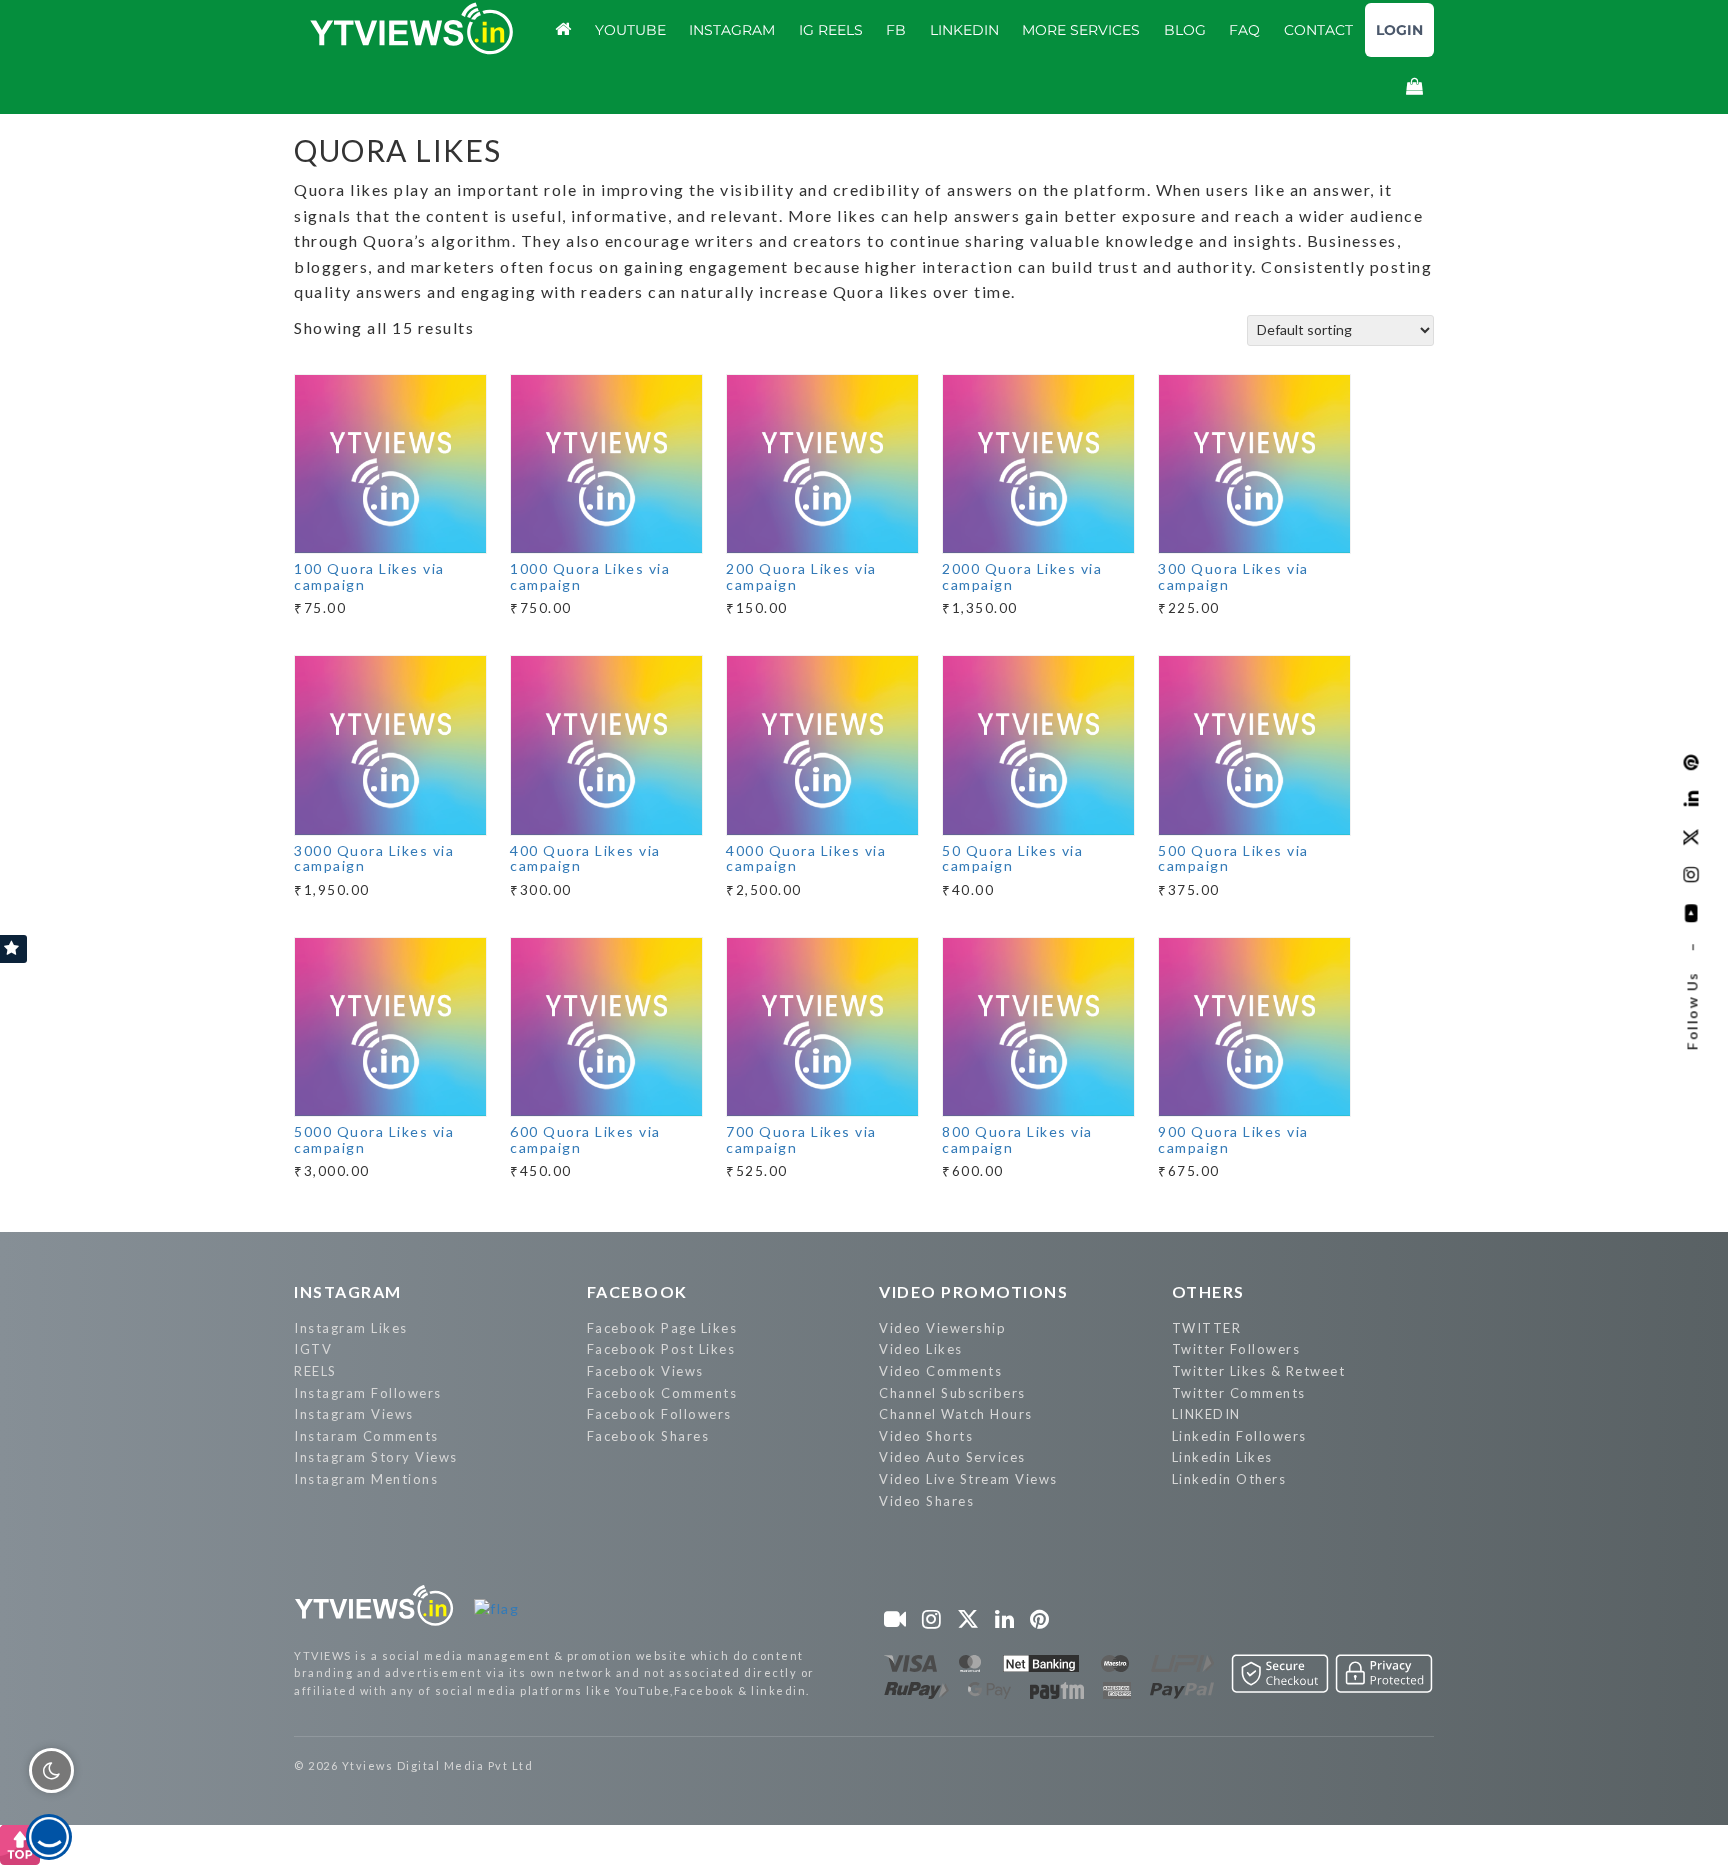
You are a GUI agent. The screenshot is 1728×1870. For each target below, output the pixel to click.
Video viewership (942, 1328)
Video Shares (926, 1501)
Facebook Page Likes (662, 1328)
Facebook (637, 1291)
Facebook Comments (662, 1393)
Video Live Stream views (968, 1479)
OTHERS (1208, 1291)
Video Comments (940, 1371)
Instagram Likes (351, 1328)
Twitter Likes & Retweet (1259, 1371)
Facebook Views (645, 1371)
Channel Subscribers (952, 1393)
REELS (315, 1371)
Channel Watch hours (956, 1414)
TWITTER (1207, 1328)
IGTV (313, 1349)
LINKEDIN (1206, 1414)
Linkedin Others (1229, 1479)
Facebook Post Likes (661, 1349)
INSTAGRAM (348, 1291)
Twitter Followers (1236, 1349)
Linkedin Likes (1222, 1457)
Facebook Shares (648, 1436)
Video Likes (921, 1349)
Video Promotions (973, 1291)
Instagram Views (354, 1414)
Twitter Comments (1239, 1393)
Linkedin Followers (1239, 1436)
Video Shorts (926, 1436)
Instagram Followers (368, 1393)
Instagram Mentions (366, 1479)
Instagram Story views (376, 1457)
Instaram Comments (366, 1436)
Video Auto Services (952, 1457)
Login (1399, 30)
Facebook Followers (659, 1414)
